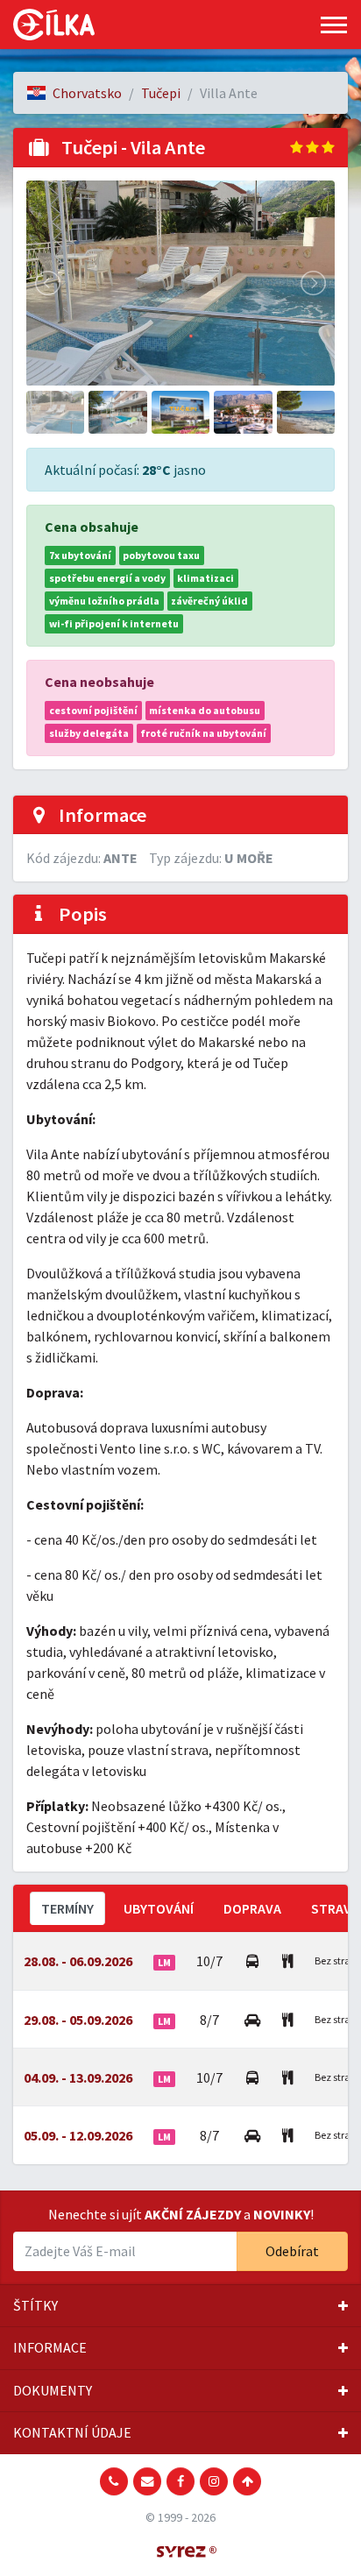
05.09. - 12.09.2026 (78, 2135)
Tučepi (161, 93)
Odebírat (292, 2251)
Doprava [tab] (252, 1908)
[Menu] (334, 25)
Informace (50, 2347)
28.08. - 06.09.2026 (78, 1961)
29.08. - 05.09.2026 (78, 2020)
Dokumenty (53, 2390)
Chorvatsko (87, 93)
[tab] (180, 2306)
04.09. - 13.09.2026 (78, 2077)
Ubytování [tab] (159, 1908)
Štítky (35, 2305)
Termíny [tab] (67, 1908)
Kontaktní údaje (72, 2432)
